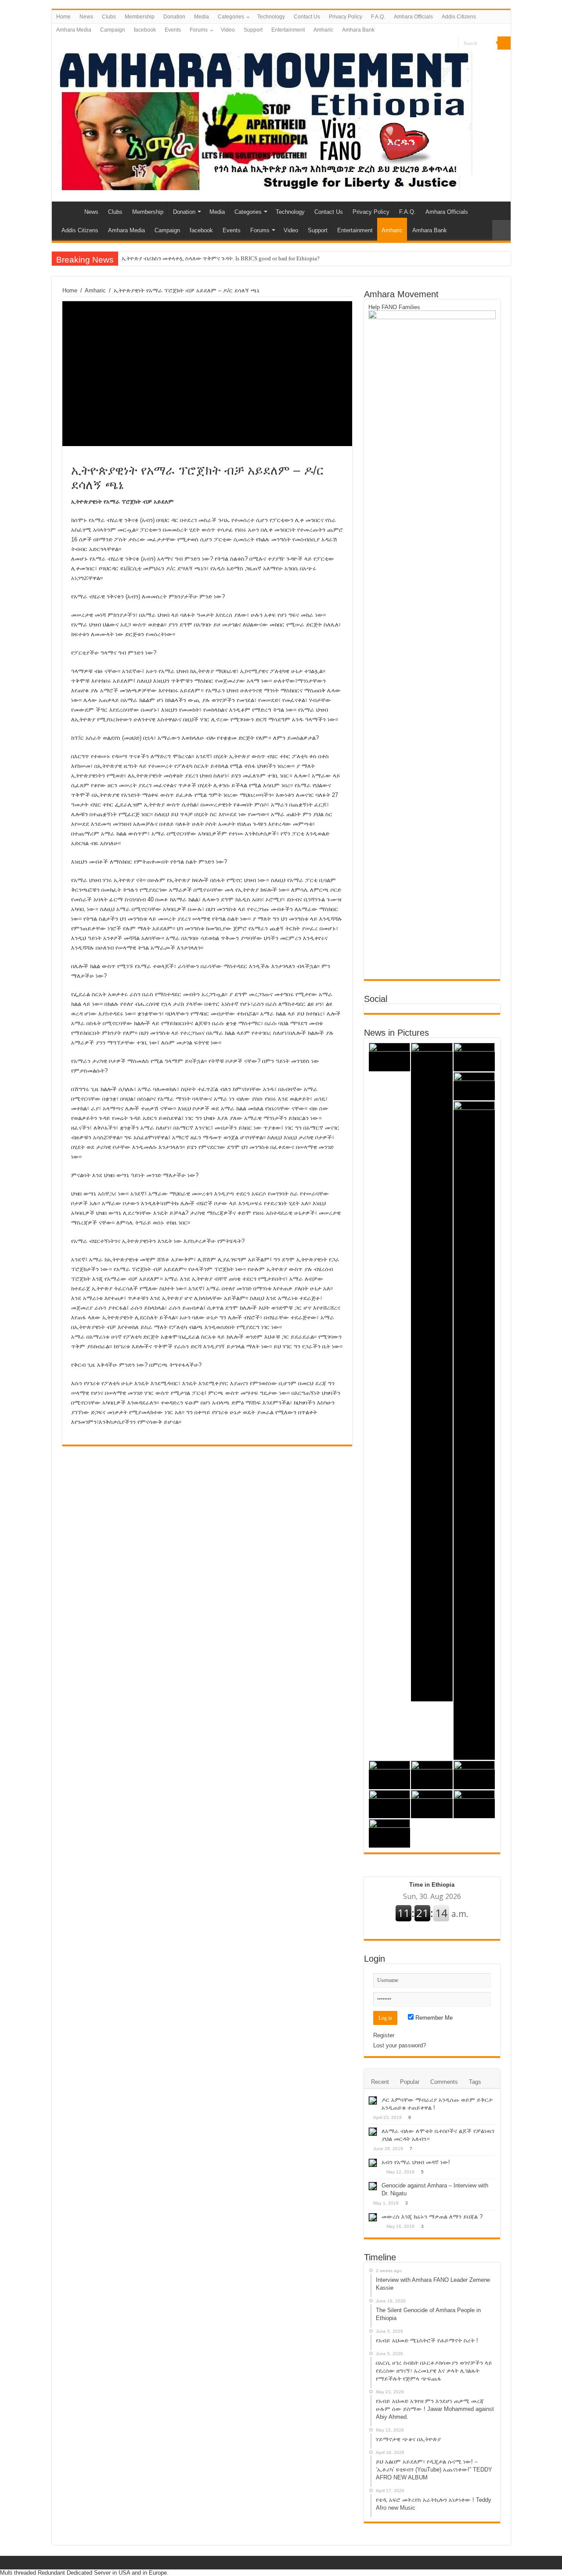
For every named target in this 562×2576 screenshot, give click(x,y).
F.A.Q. (378, 17)
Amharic (323, 30)
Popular (410, 2082)
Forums (199, 30)
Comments (444, 2082)
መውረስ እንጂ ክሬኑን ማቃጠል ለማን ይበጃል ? (432, 2217)
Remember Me (433, 2018)
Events (173, 30)
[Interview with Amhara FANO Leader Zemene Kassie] (390, 1057)
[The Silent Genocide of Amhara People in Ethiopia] (432, 1372)
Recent (380, 2082)
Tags (475, 2082)
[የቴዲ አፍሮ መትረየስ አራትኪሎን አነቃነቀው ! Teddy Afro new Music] (474, 1775)
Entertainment (288, 30)
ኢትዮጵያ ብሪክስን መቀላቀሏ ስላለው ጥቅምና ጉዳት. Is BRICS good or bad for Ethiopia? (221, 258)
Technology (271, 17)
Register (384, 2035)
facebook (145, 30)
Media (202, 17)
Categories (231, 17)
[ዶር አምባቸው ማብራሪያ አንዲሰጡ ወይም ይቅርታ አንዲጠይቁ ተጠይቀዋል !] (373, 2100)
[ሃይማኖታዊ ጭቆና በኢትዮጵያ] (390, 1775)
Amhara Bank (358, 30)
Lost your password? (400, 2045)
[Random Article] (501, 230)
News (86, 17)
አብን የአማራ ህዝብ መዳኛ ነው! (416, 2162)
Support (253, 30)
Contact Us (307, 17)
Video (228, 30)
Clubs (109, 17)
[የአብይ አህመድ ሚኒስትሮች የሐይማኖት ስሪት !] (474, 1057)
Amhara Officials (413, 17)
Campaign (113, 30)
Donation (174, 17)
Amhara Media (74, 30)
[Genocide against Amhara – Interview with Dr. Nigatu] (373, 2186)
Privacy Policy (346, 17)
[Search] (504, 43)
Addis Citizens (459, 17)
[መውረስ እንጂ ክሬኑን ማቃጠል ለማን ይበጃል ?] (373, 2217)
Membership (140, 17)
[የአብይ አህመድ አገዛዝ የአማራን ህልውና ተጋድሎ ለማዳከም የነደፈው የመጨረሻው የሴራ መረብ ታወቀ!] (390, 1833)
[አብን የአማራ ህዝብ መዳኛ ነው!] (373, 2163)
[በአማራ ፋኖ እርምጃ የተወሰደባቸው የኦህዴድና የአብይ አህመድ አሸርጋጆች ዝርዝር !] (474, 1804)
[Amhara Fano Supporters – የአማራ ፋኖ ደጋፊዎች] (265, 119)
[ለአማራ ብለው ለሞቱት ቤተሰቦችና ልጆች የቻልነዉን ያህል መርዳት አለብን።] (373, 2132)
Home (63, 17)
